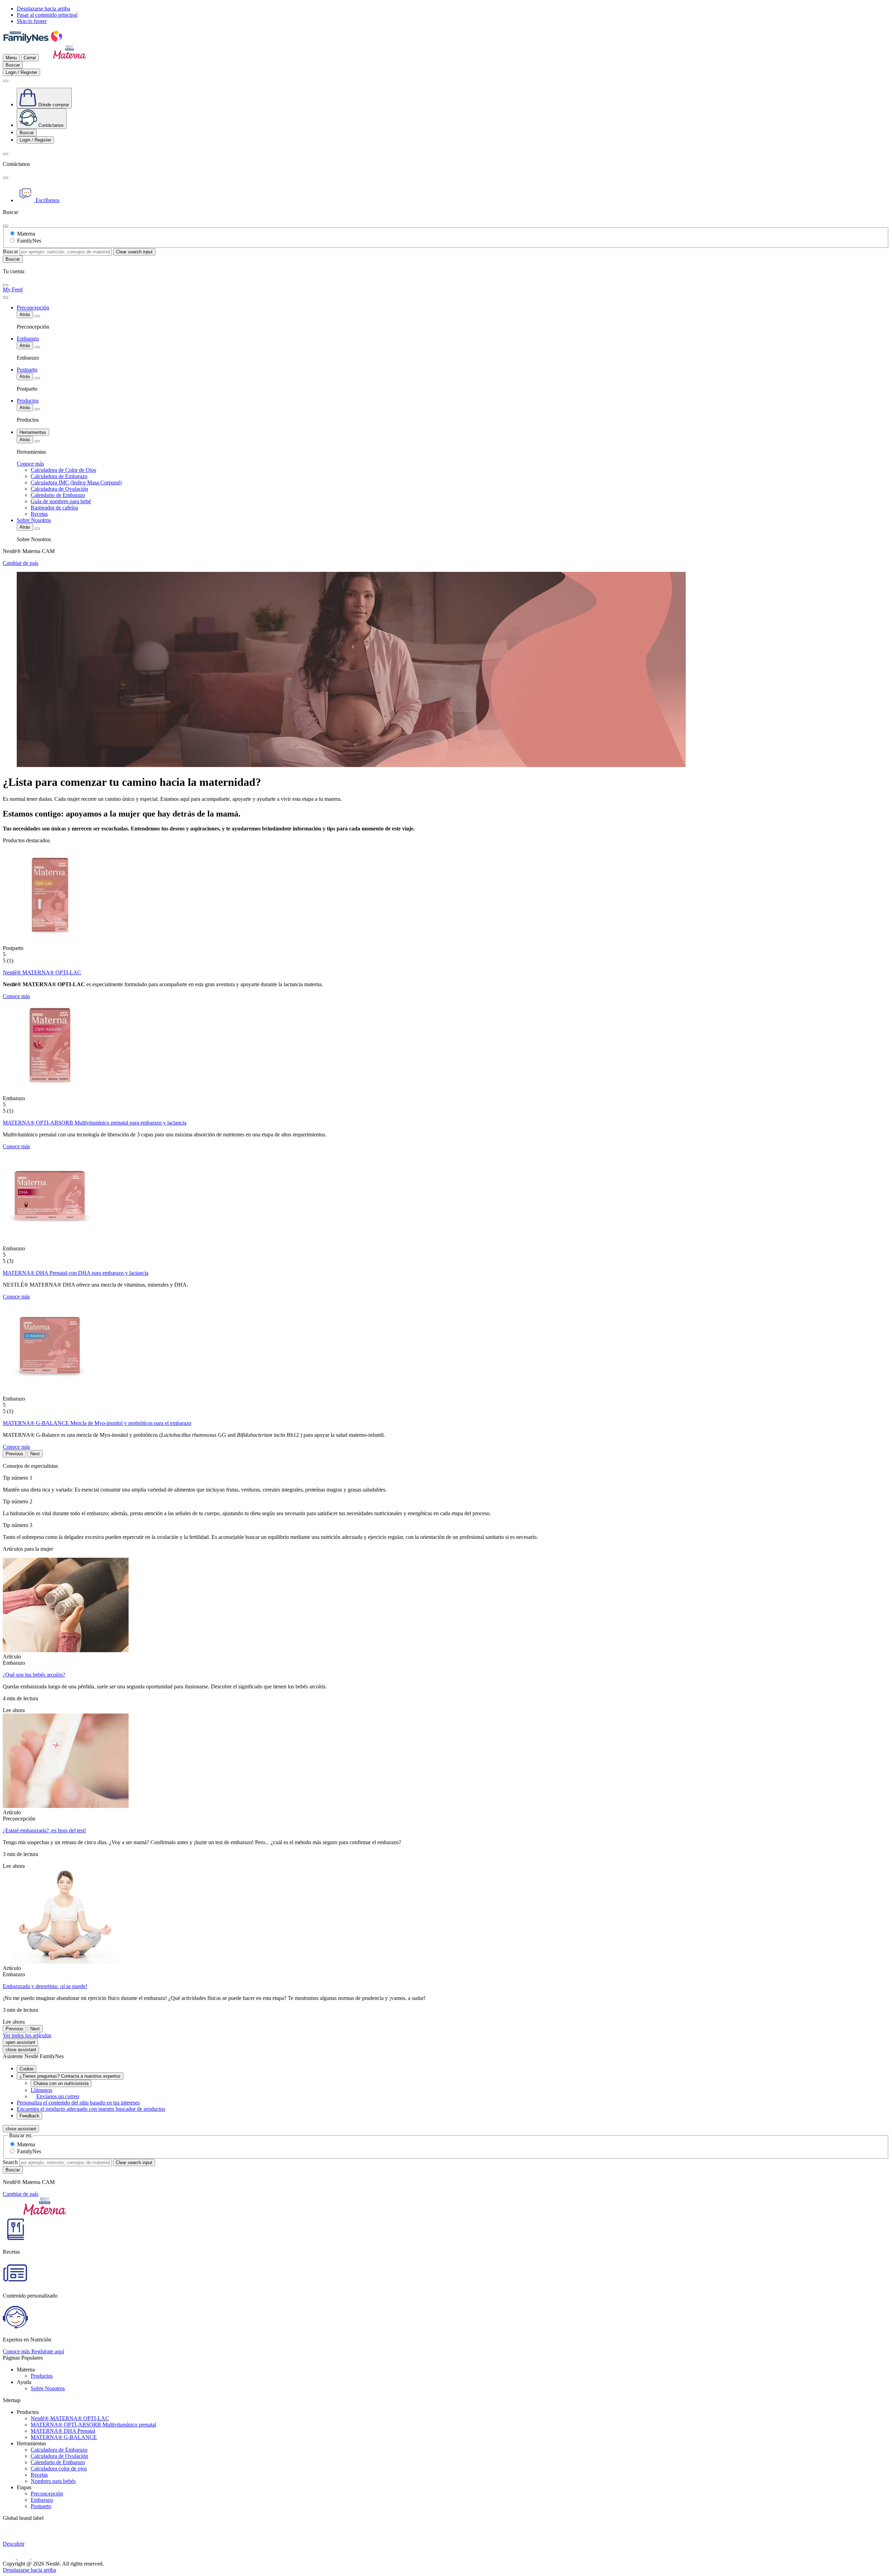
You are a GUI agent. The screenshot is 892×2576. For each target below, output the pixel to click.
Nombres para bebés (53, 2481)
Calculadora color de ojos (59, 2468)
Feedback (29, 2116)
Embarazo (42, 2500)
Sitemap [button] (12, 2400)
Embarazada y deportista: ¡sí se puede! (45, 1986)
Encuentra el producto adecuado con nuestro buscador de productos (91, 2109)
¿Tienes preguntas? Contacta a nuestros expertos (70, 2076)
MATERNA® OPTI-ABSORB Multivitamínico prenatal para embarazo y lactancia (95, 1123)
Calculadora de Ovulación (59, 2456)
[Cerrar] (6, 178)
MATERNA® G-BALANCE (64, 2437)
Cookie (26, 2069)
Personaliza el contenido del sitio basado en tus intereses (78, 2103)
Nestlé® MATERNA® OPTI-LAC (42, 972)
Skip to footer (32, 21)
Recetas (39, 2475)
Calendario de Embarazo (58, 2462)
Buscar (10, 251)
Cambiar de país (21, 563)
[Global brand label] (45, 2537)
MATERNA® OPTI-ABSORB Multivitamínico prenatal (93, 2425)
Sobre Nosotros (48, 2388)
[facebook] (10, 2557)
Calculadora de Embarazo (59, 2450)
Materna (26, 234)
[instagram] (24, 2557)
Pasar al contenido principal (47, 15)
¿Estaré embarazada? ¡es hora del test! (44, 1830)
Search (10, 2162)
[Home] (70, 57)
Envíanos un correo (58, 2096)
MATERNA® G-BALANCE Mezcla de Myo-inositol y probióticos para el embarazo (97, 1423)
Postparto (41, 2506)
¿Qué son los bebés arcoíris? (34, 1675)
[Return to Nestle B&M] (32, 42)
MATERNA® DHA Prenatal (63, 2431)
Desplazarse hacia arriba (43, 9)
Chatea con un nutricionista (61, 2083)
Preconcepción (47, 2494)
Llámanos (41, 2090)
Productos (42, 2376)
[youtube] (37, 2557)
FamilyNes (29, 241)
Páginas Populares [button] (23, 2358)
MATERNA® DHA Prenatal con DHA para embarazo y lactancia (76, 1273)
